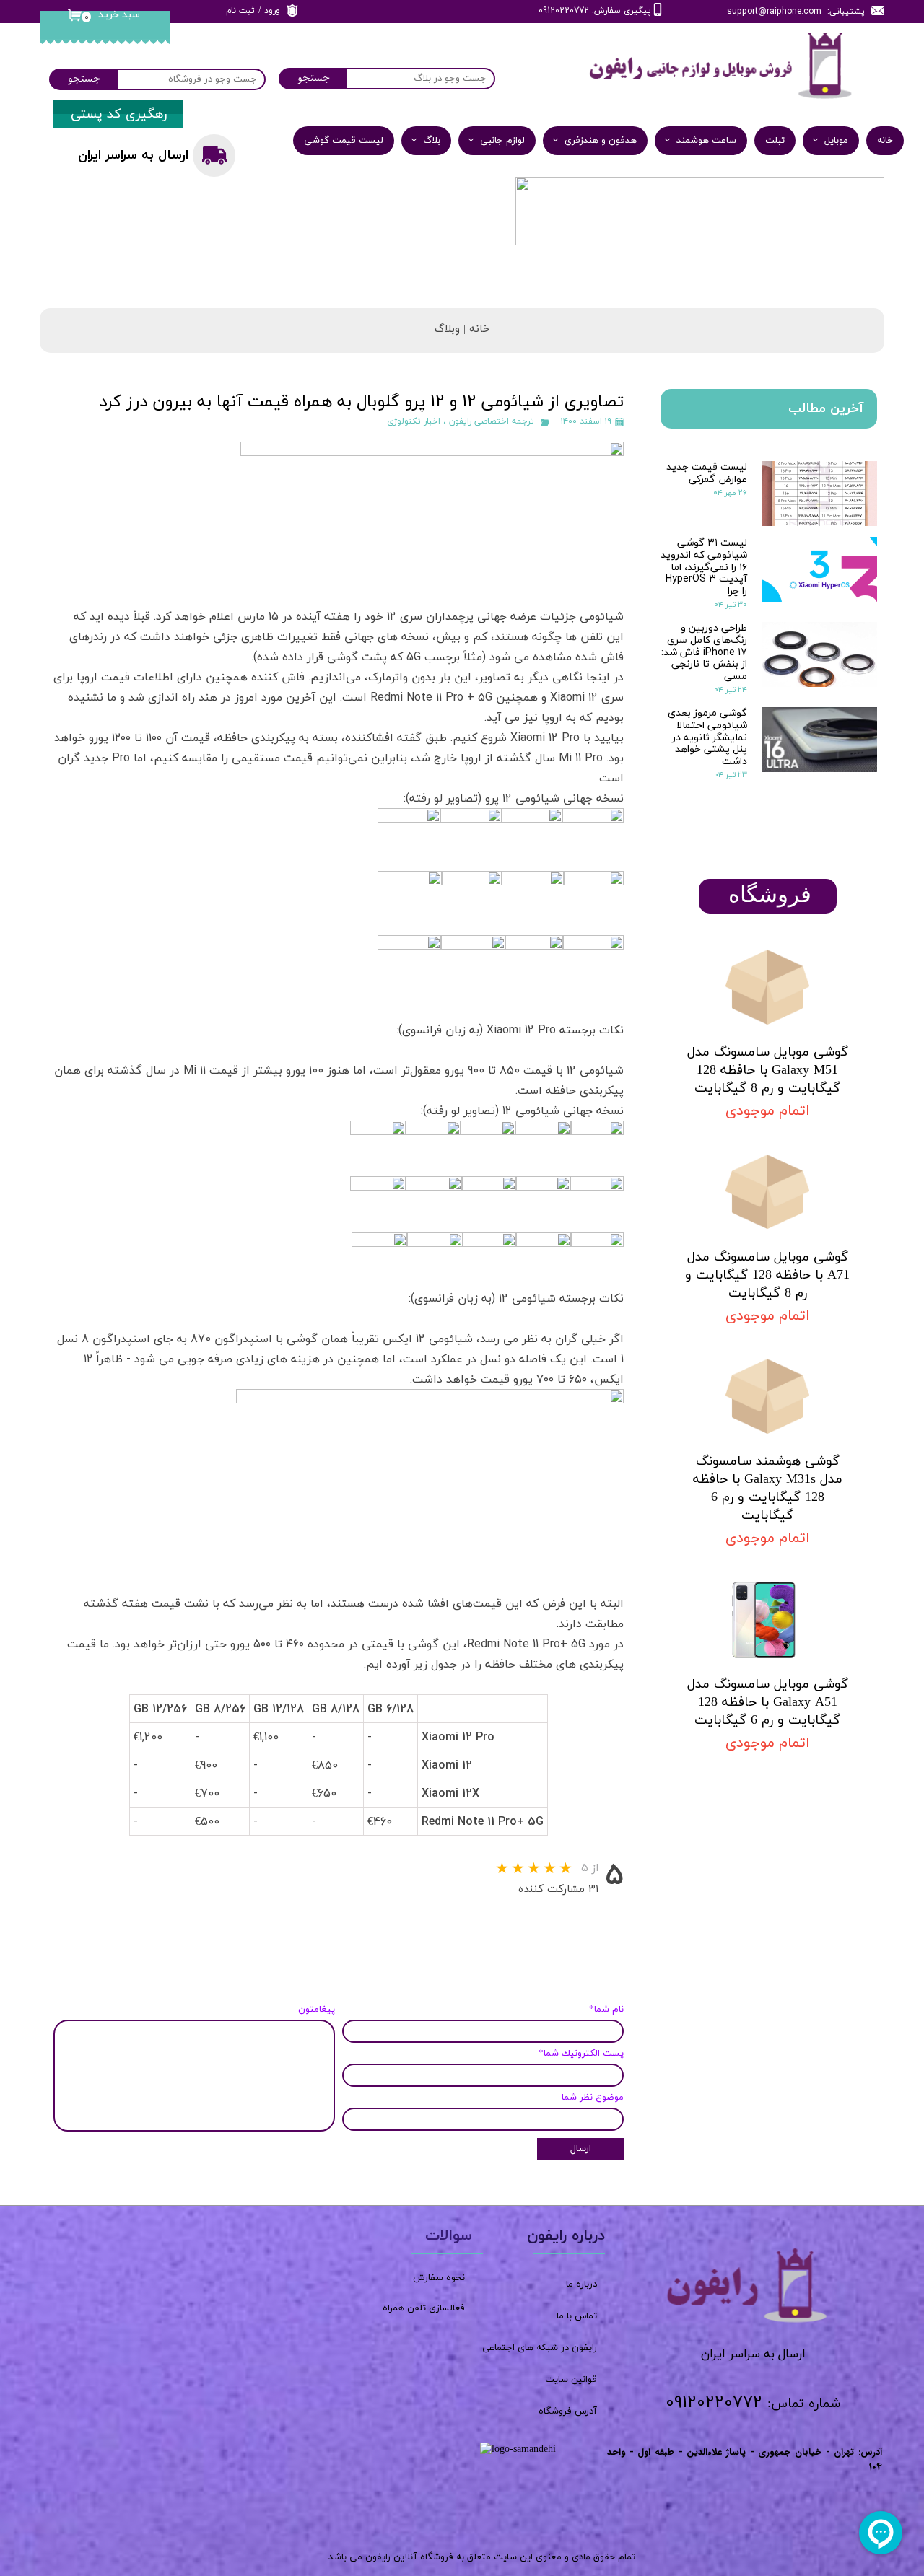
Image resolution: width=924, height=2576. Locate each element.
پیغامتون (317, 2010)
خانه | (475, 329)
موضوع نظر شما (593, 2098)
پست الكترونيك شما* (581, 2054)
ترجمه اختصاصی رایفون (492, 421)
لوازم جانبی (502, 141)
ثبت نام (240, 11)
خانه (885, 141)
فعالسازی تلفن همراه (424, 2308)
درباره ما (581, 2284)
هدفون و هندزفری (601, 141)
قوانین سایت (571, 2380)
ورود (272, 11)
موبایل (836, 141)
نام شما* (606, 2010)
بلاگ (432, 141)
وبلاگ (447, 329)
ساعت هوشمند (706, 141)
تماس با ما (577, 2316)
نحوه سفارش (439, 2278)
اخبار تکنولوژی (414, 421)
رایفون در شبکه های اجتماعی (540, 2348)
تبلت (775, 141)
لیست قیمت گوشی (344, 141)
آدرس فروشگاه (568, 2411)
